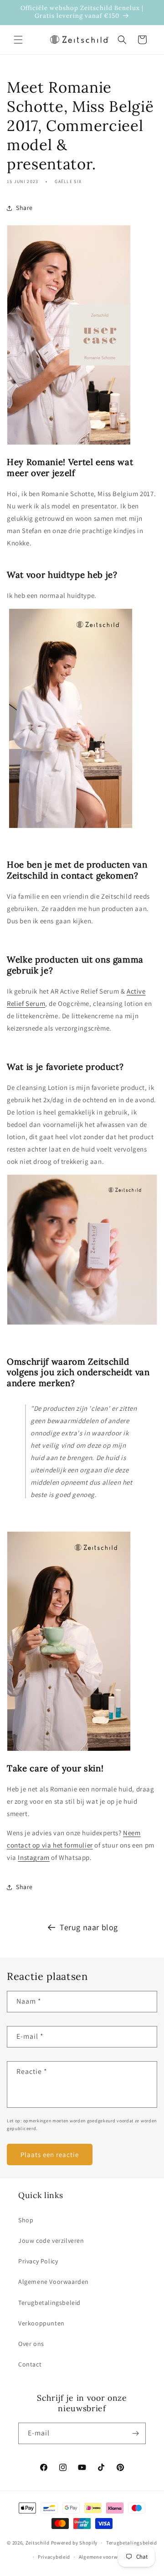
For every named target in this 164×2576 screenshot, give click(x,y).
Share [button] (24, 208)
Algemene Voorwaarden (54, 2282)
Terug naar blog (89, 1927)
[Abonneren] (135, 2433)
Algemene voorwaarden (107, 2557)
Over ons (31, 2344)
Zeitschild (38, 2543)
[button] (18, 40)
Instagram (33, 1857)
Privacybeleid (54, 2557)
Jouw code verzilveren (51, 2241)
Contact (30, 2364)
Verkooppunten (41, 2323)
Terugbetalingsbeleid (49, 2303)
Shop (26, 2220)
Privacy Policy (38, 2261)
